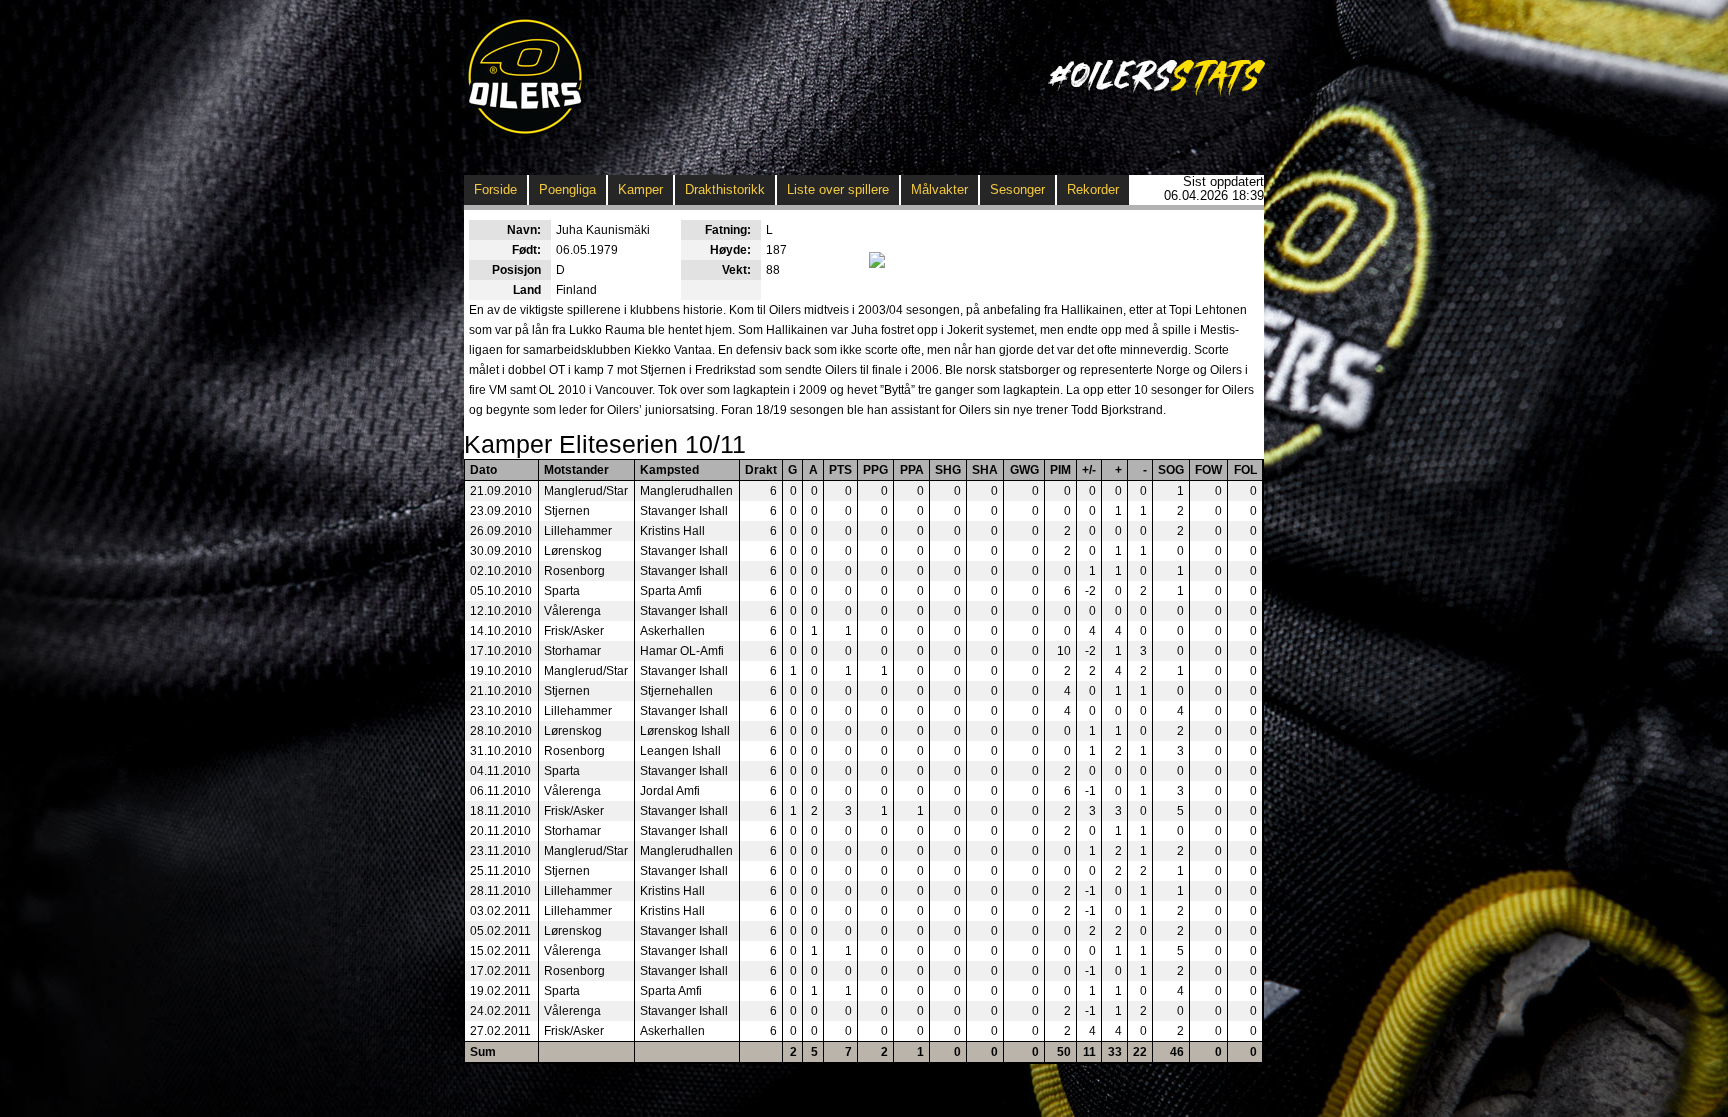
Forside (495, 189)
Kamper (640, 189)
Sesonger (1017, 189)
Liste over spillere (838, 189)
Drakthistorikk (725, 189)
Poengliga (567, 189)
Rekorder (1093, 189)
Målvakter (939, 189)
